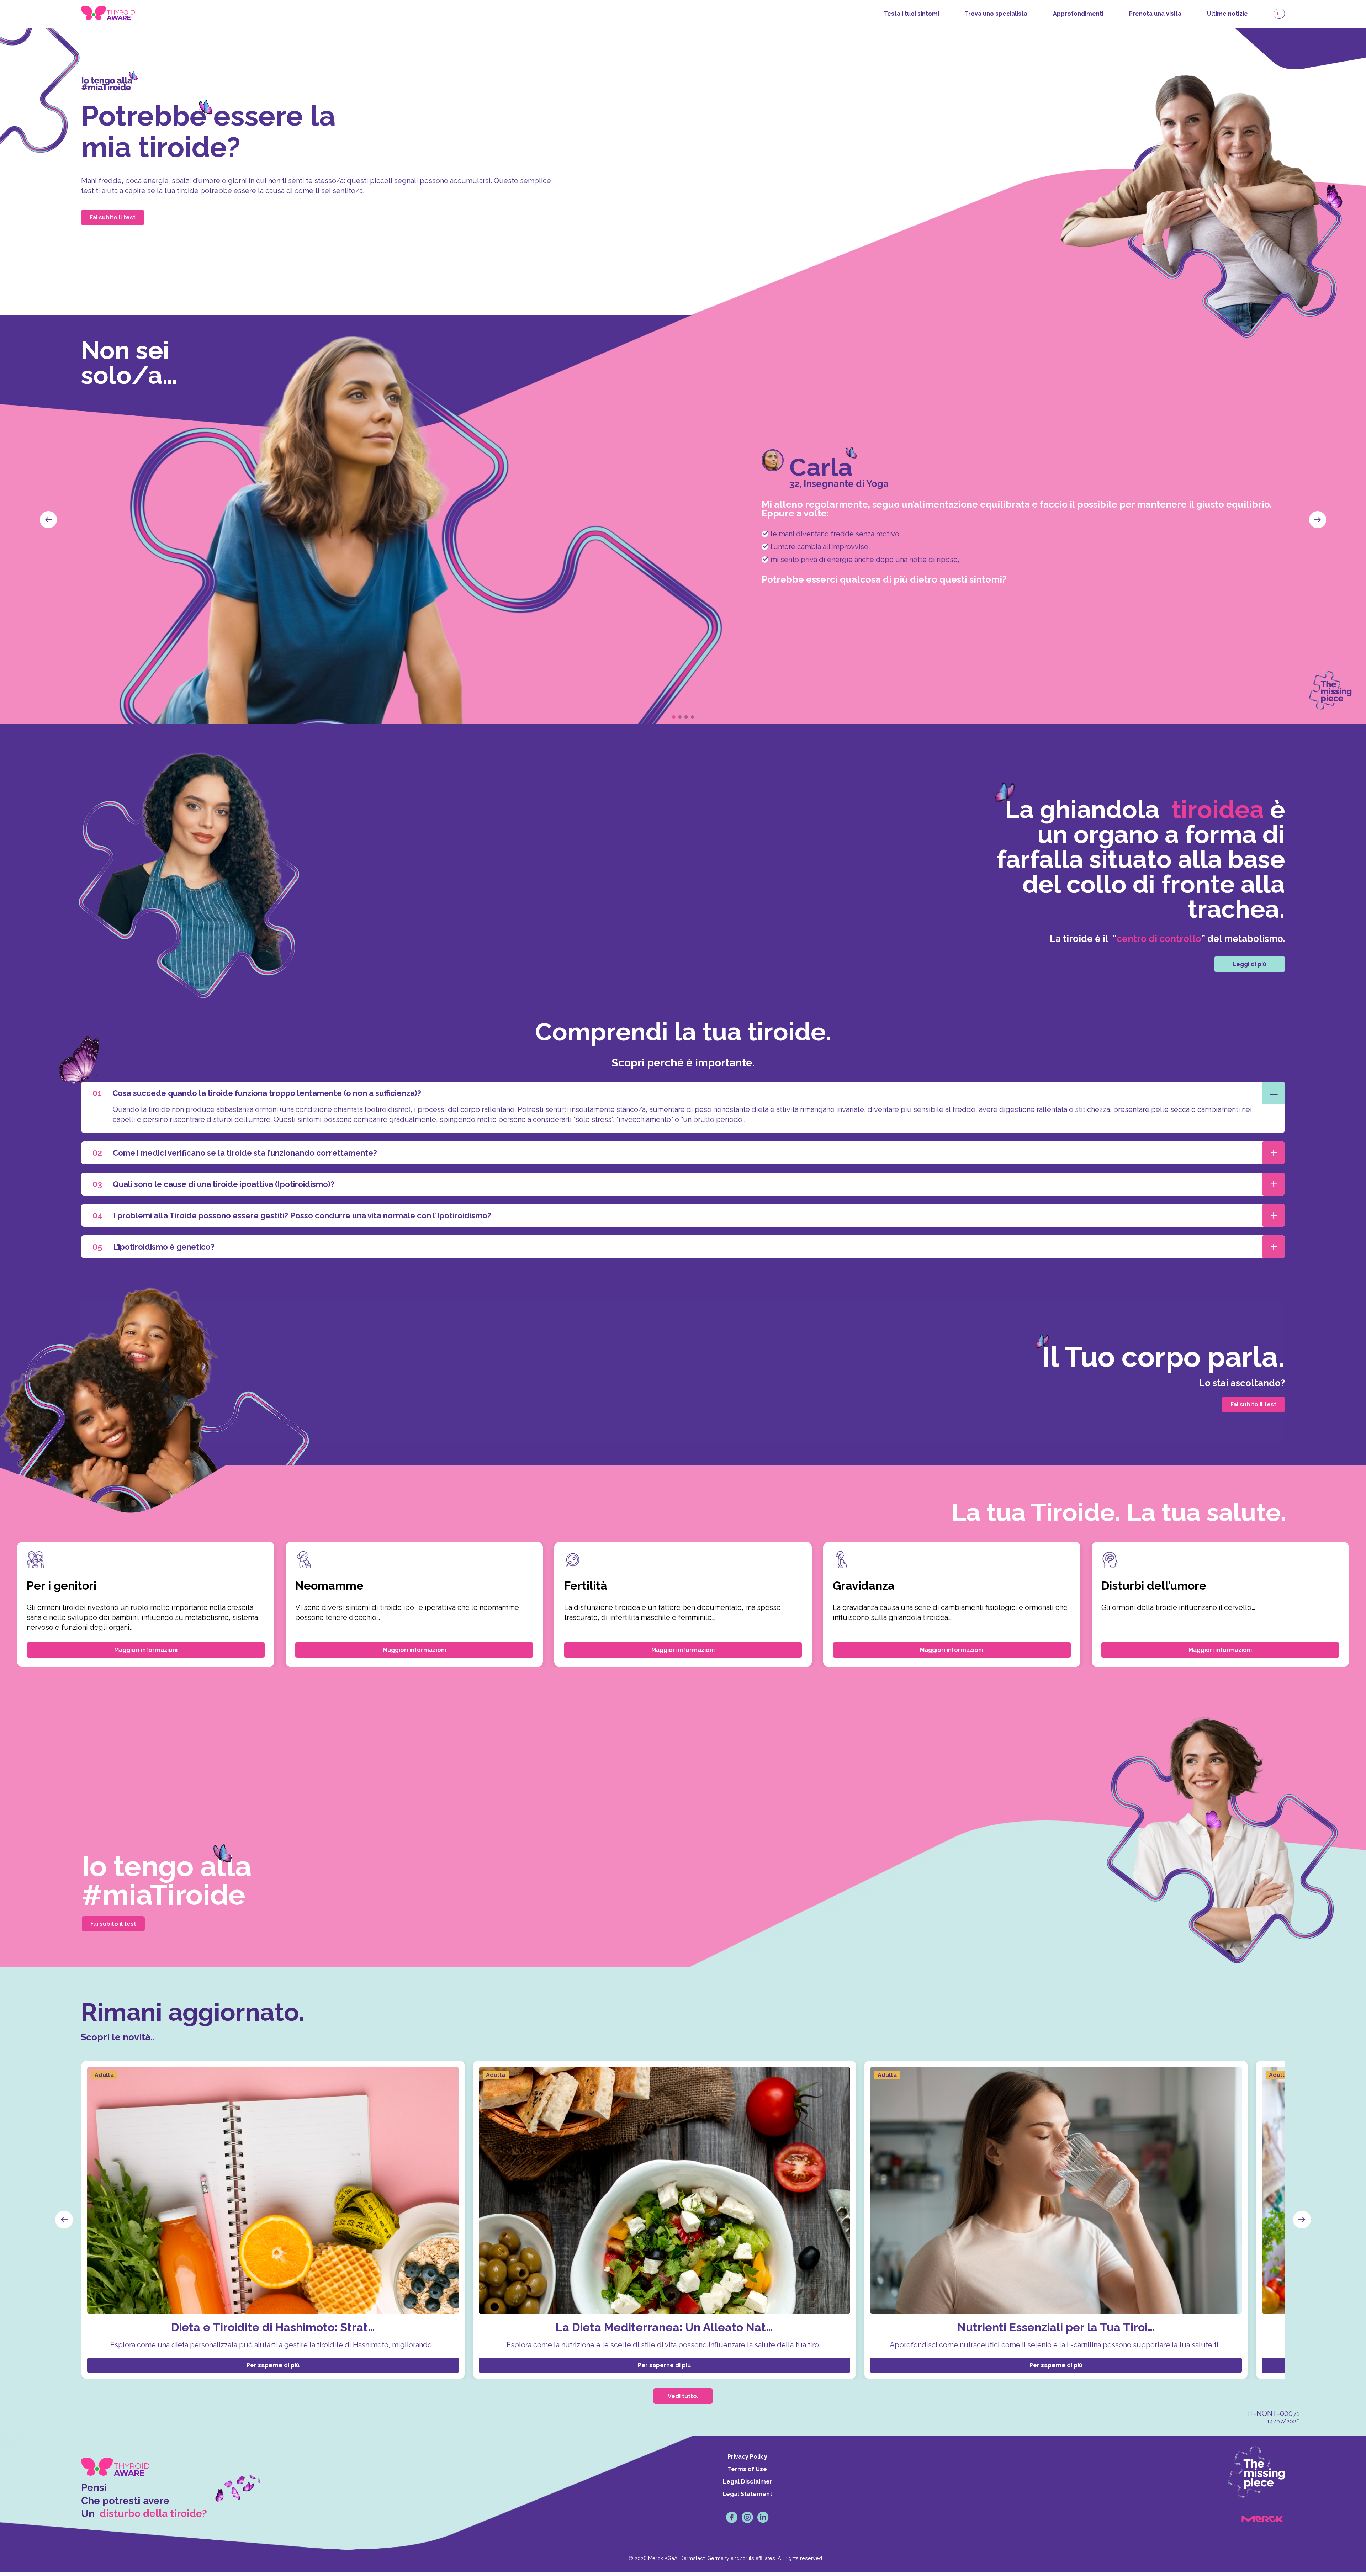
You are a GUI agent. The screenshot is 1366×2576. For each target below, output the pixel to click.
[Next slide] (1318, 520)
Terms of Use (747, 2469)
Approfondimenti (1078, 14)
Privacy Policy (747, 2457)
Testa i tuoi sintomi (912, 14)
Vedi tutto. (683, 2396)
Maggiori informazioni (146, 1650)
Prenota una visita (1155, 14)
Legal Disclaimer (748, 2482)
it (1279, 14)
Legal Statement (747, 2494)
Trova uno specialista (996, 14)
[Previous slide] (48, 520)
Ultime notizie (1227, 14)
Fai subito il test (113, 218)
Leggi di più (1249, 964)
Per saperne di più (273, 2365)
